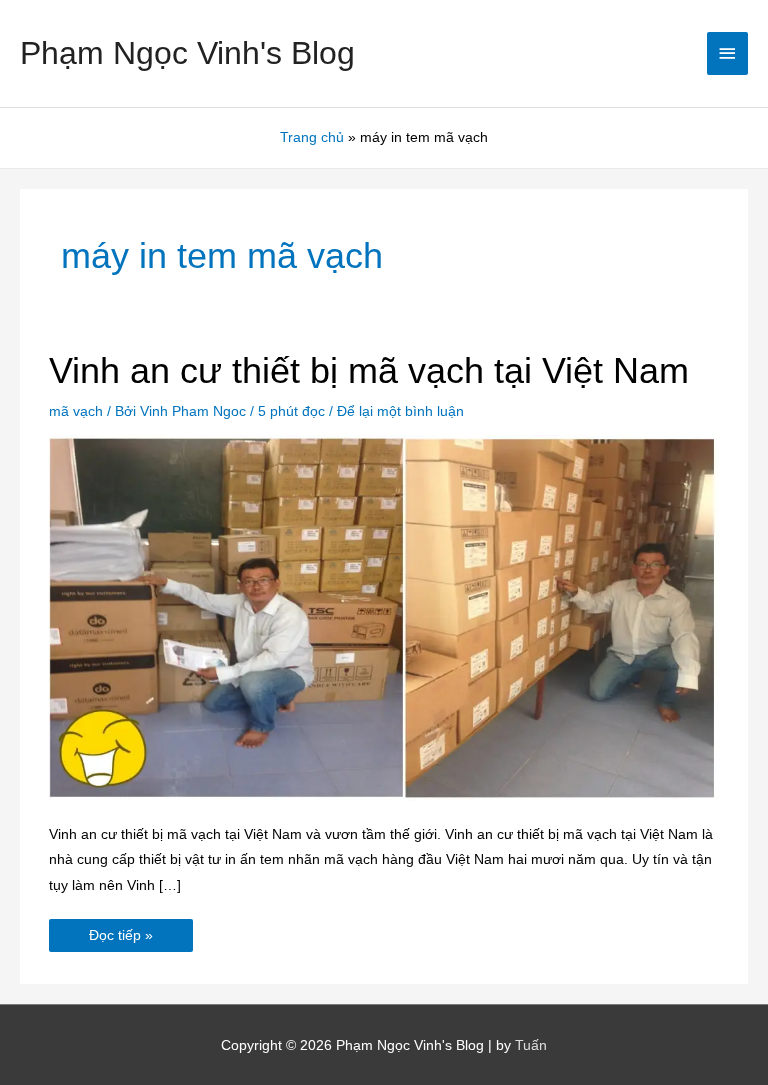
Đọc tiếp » (120, 931)
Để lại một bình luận (400, 411)
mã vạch (76, 411)
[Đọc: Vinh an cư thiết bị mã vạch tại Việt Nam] (383, 617)
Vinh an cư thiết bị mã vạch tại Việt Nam (369, 370)
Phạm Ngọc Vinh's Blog (187, 53)
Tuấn (531, 1045)
